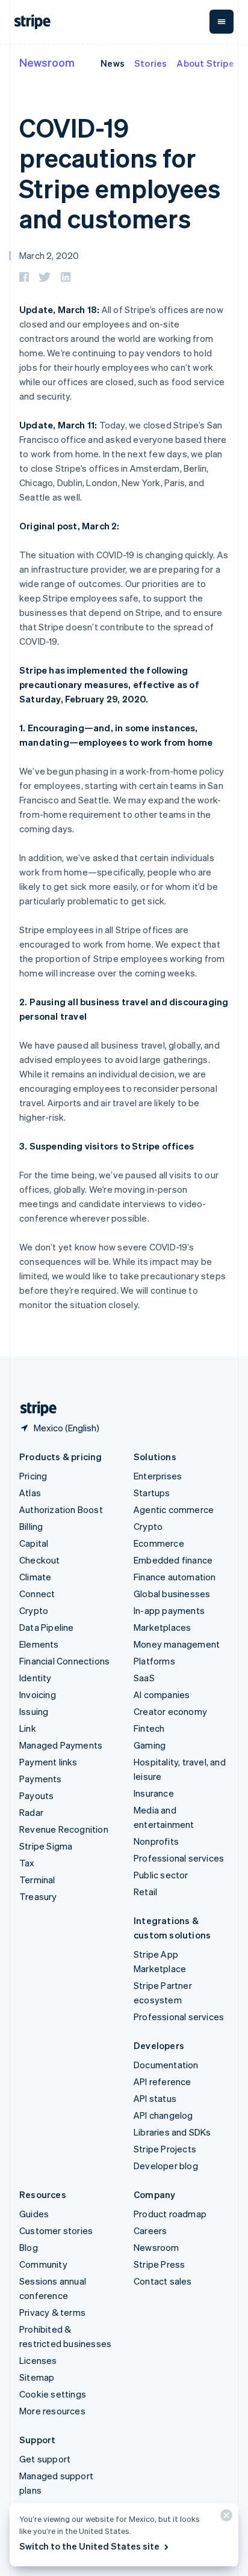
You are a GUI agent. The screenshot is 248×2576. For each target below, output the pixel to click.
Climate (35, 1577)
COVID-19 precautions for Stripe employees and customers (120, 173)
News (113, 63)
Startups (152, 1493)
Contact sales (163, 2281)
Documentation (166, 2065)
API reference (163, 2081)
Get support (45, 2459)
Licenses (38, 2360)
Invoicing (38, 1694)
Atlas (30, 1493)
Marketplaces (162, 1627)
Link (28, 1728)
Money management (177, 1644)
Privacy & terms (52, 2312)
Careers (150, 2230)
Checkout (40, 1560)
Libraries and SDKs (172, 2132)
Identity (36, 1678)
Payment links (48, 1762)
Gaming (150, 1745)
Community (43, 2264)
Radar (31, 1812)
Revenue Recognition (64, 1829)
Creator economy (170, 1711)
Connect (37, 1594)
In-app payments (169, 1610)
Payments (41, 1779)
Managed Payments (61, 1745)
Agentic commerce (174, 1509)
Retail (145, 1892)
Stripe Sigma (46, 1846)
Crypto (34, 1610)
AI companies (162, 1694)
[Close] (225, 2518)
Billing (31, 1526)
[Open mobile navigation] (222, 22)
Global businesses (172, 1594)
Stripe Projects (165, 2149)
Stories (150, 63)
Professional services (179, 1858)
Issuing (34, 1711)
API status (155, 2098)
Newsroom (47, 62)
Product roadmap (170, 2214)
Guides (34, 2214)
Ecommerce (159, 1543)
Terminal (37, 1880)
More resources (52, 2411)
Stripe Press (159, 2264)
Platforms (154, 1661)
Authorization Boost (61, 1509)
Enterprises (158, 1476)
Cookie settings (53, 2394)
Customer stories (56, 2230)
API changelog (163, 2115)
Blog (29, 2247)
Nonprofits (156, 1841)
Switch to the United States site (89, 2546)
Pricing (33, 1476)
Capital (34, 1543)
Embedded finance (173, 1560)
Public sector (161, 1875)
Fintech (149, 1728)
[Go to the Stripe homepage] (34, 1409)
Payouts (36, 1795)
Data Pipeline (47, 1627)
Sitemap (37, 2377)
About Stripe (205, 63)
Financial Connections (64, 1661)
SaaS (144, 1678)
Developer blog (166, 2166)
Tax (27, 1863)
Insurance (154, 1793)
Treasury (38, 1896)
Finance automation (175, 1577)
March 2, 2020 (49, 255)
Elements (39, 1644)
